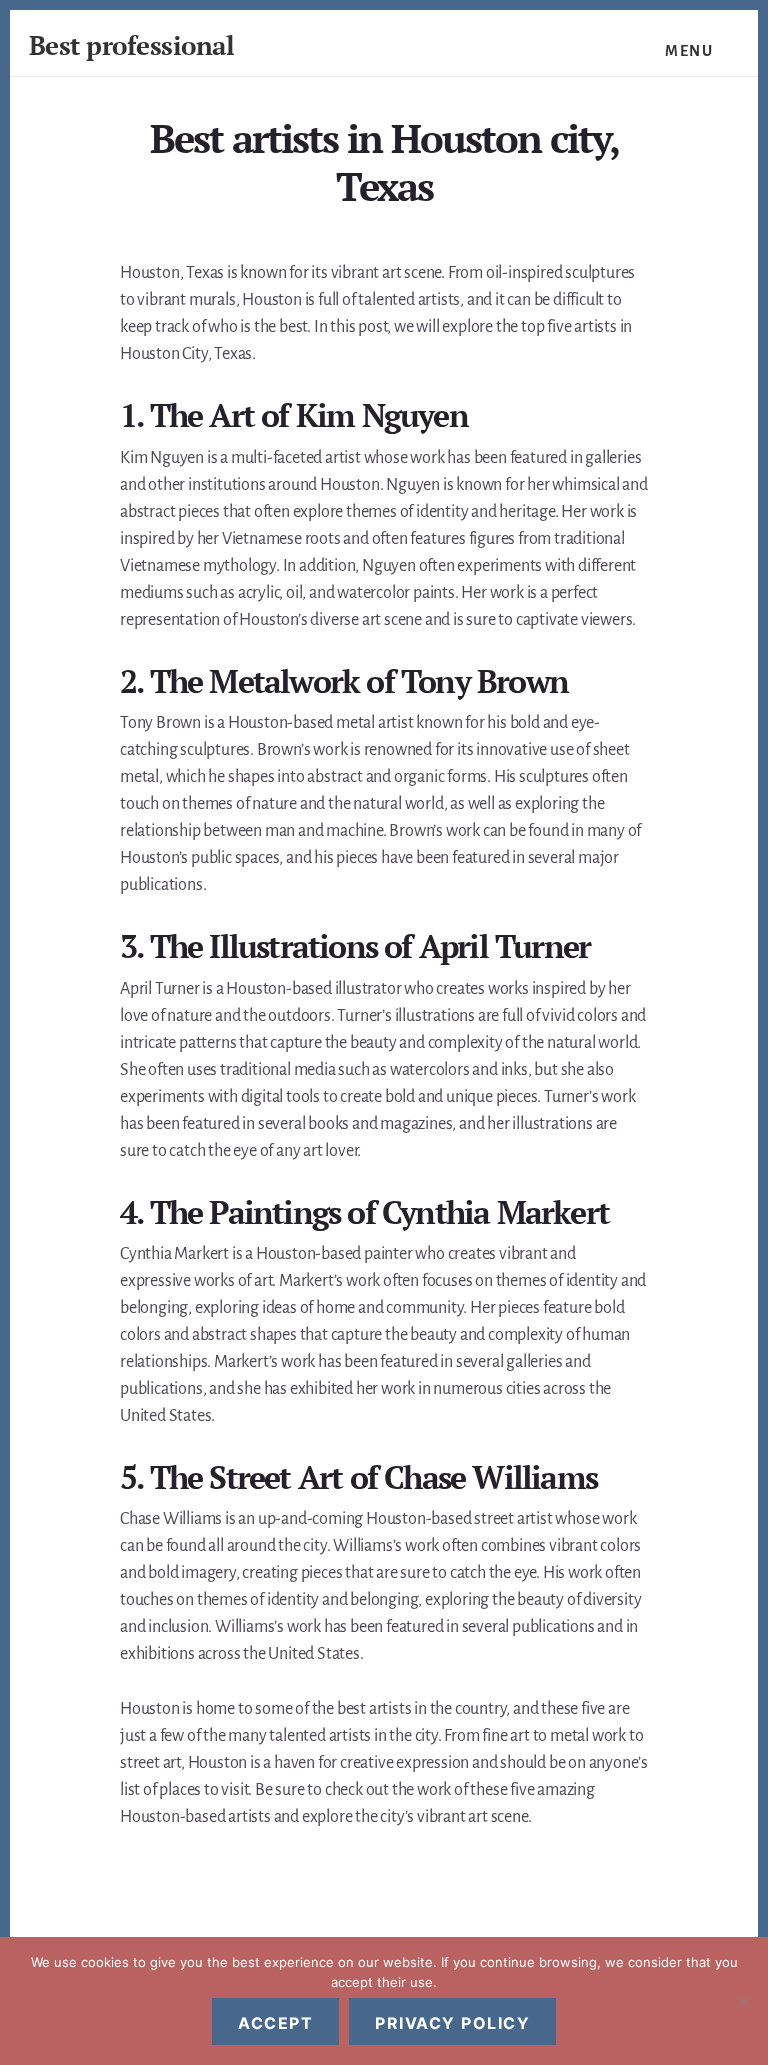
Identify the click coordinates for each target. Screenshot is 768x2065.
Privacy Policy (452, 2023)
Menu (689, 51)
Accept (275, 2023)
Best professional (132, 45)
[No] (743, 2001)
